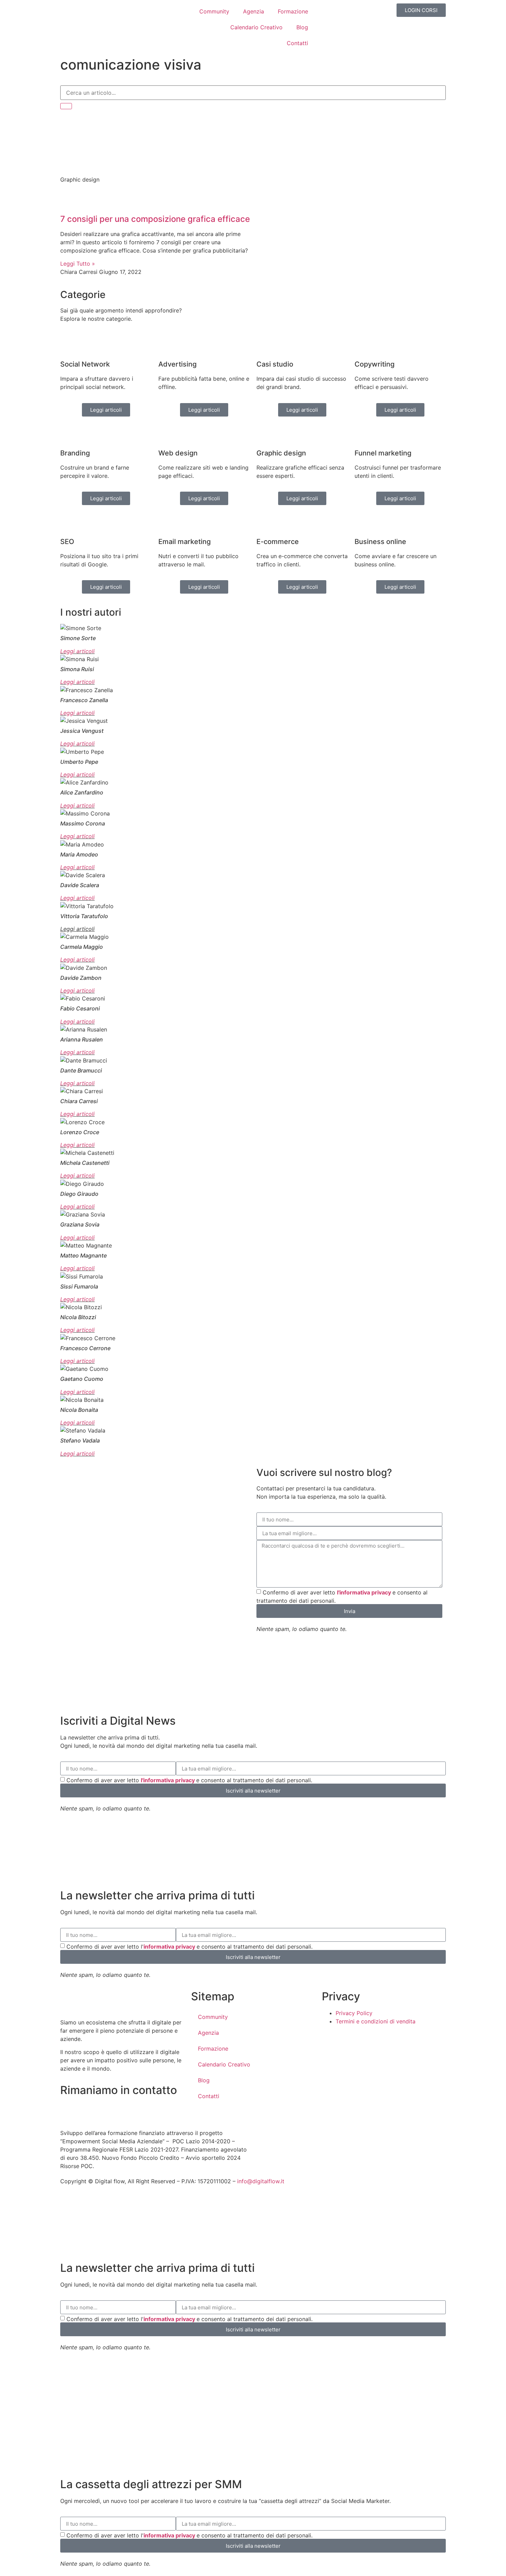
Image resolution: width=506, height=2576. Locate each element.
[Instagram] (88, 2111)
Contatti (297, 43)
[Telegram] (145, 2111)
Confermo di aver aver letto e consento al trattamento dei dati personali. (189, 1780)
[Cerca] (66, 106)
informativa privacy (170, 1947)
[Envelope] (69, 2111)
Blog (302, 27)
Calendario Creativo (256, 27)
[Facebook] (164, 2111)
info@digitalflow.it (261, 2181)
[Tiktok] (107, 2111)
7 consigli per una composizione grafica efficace (155, 219)
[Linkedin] (126, 2111)
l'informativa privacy (365, 1592)
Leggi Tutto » (78, 264)
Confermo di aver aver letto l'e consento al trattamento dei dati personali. (189, 1947)
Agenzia (254, 11)
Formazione (293, 11)
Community (214, 11)
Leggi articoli (77, 651)
